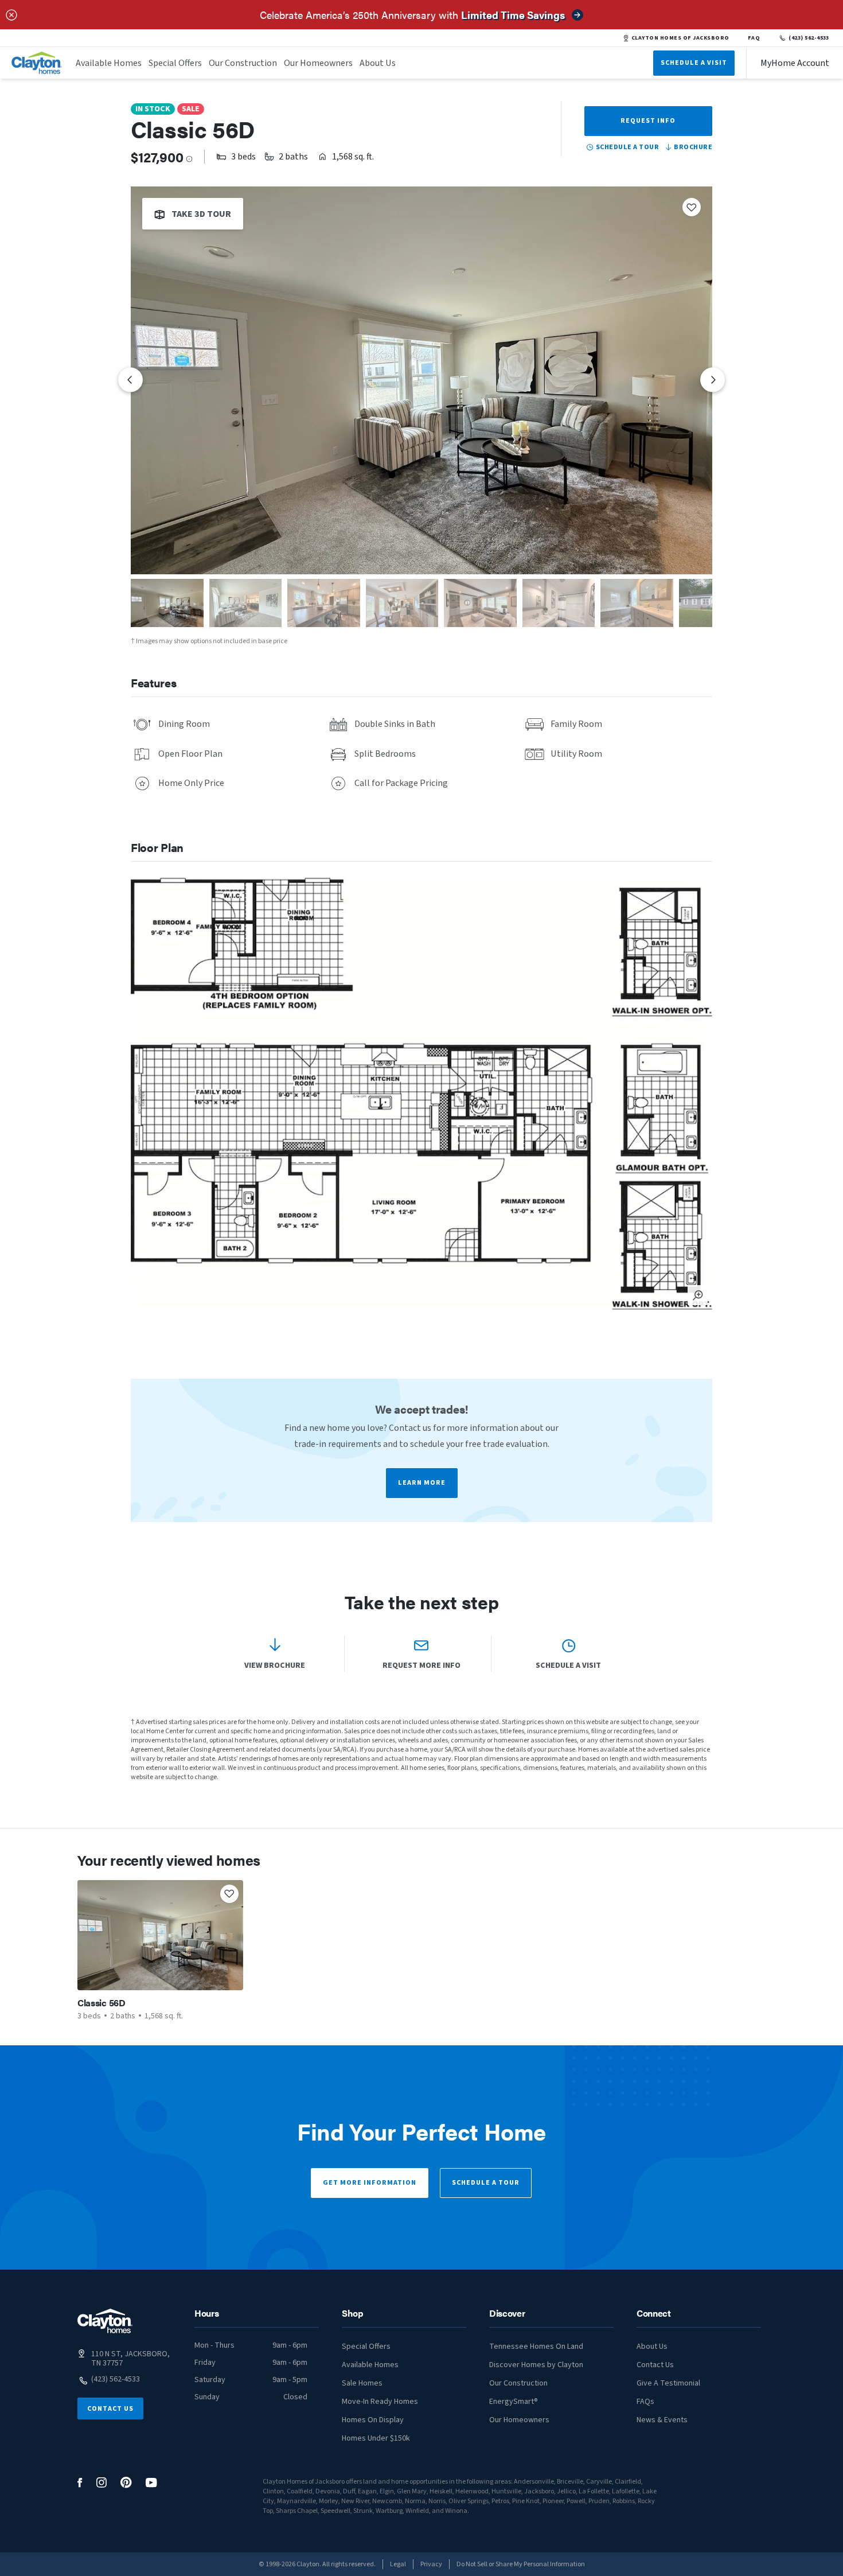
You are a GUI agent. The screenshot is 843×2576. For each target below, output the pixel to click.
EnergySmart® (514, 2402)
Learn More (422, 1483)
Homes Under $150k (376, 2438)
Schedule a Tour (486, 2183)
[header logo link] (37, 63)
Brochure (693, 147)
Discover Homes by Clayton (536, 2365)
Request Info (648, 121)
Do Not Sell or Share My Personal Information (521, 2564)
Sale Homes (362, 2383)
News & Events (662, 2420)
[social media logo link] (80, 2483)
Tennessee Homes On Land (536, 2347)
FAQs (645, 2402)
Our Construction (243, 63)
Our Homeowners (318, 63)
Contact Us (110, 2409)
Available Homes (109, 63)
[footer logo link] (105, 2321)
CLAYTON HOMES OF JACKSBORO (680, 38)
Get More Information (370, 2183)
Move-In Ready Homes (380, 2402)
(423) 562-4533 (809, 38)
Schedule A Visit (694, 63)
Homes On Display (373, 2420)
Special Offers (175, 63)
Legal (398, 2564)
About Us (378, 63)
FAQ (754, 38)
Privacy (431, 2564)
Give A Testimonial (668, 2383)
